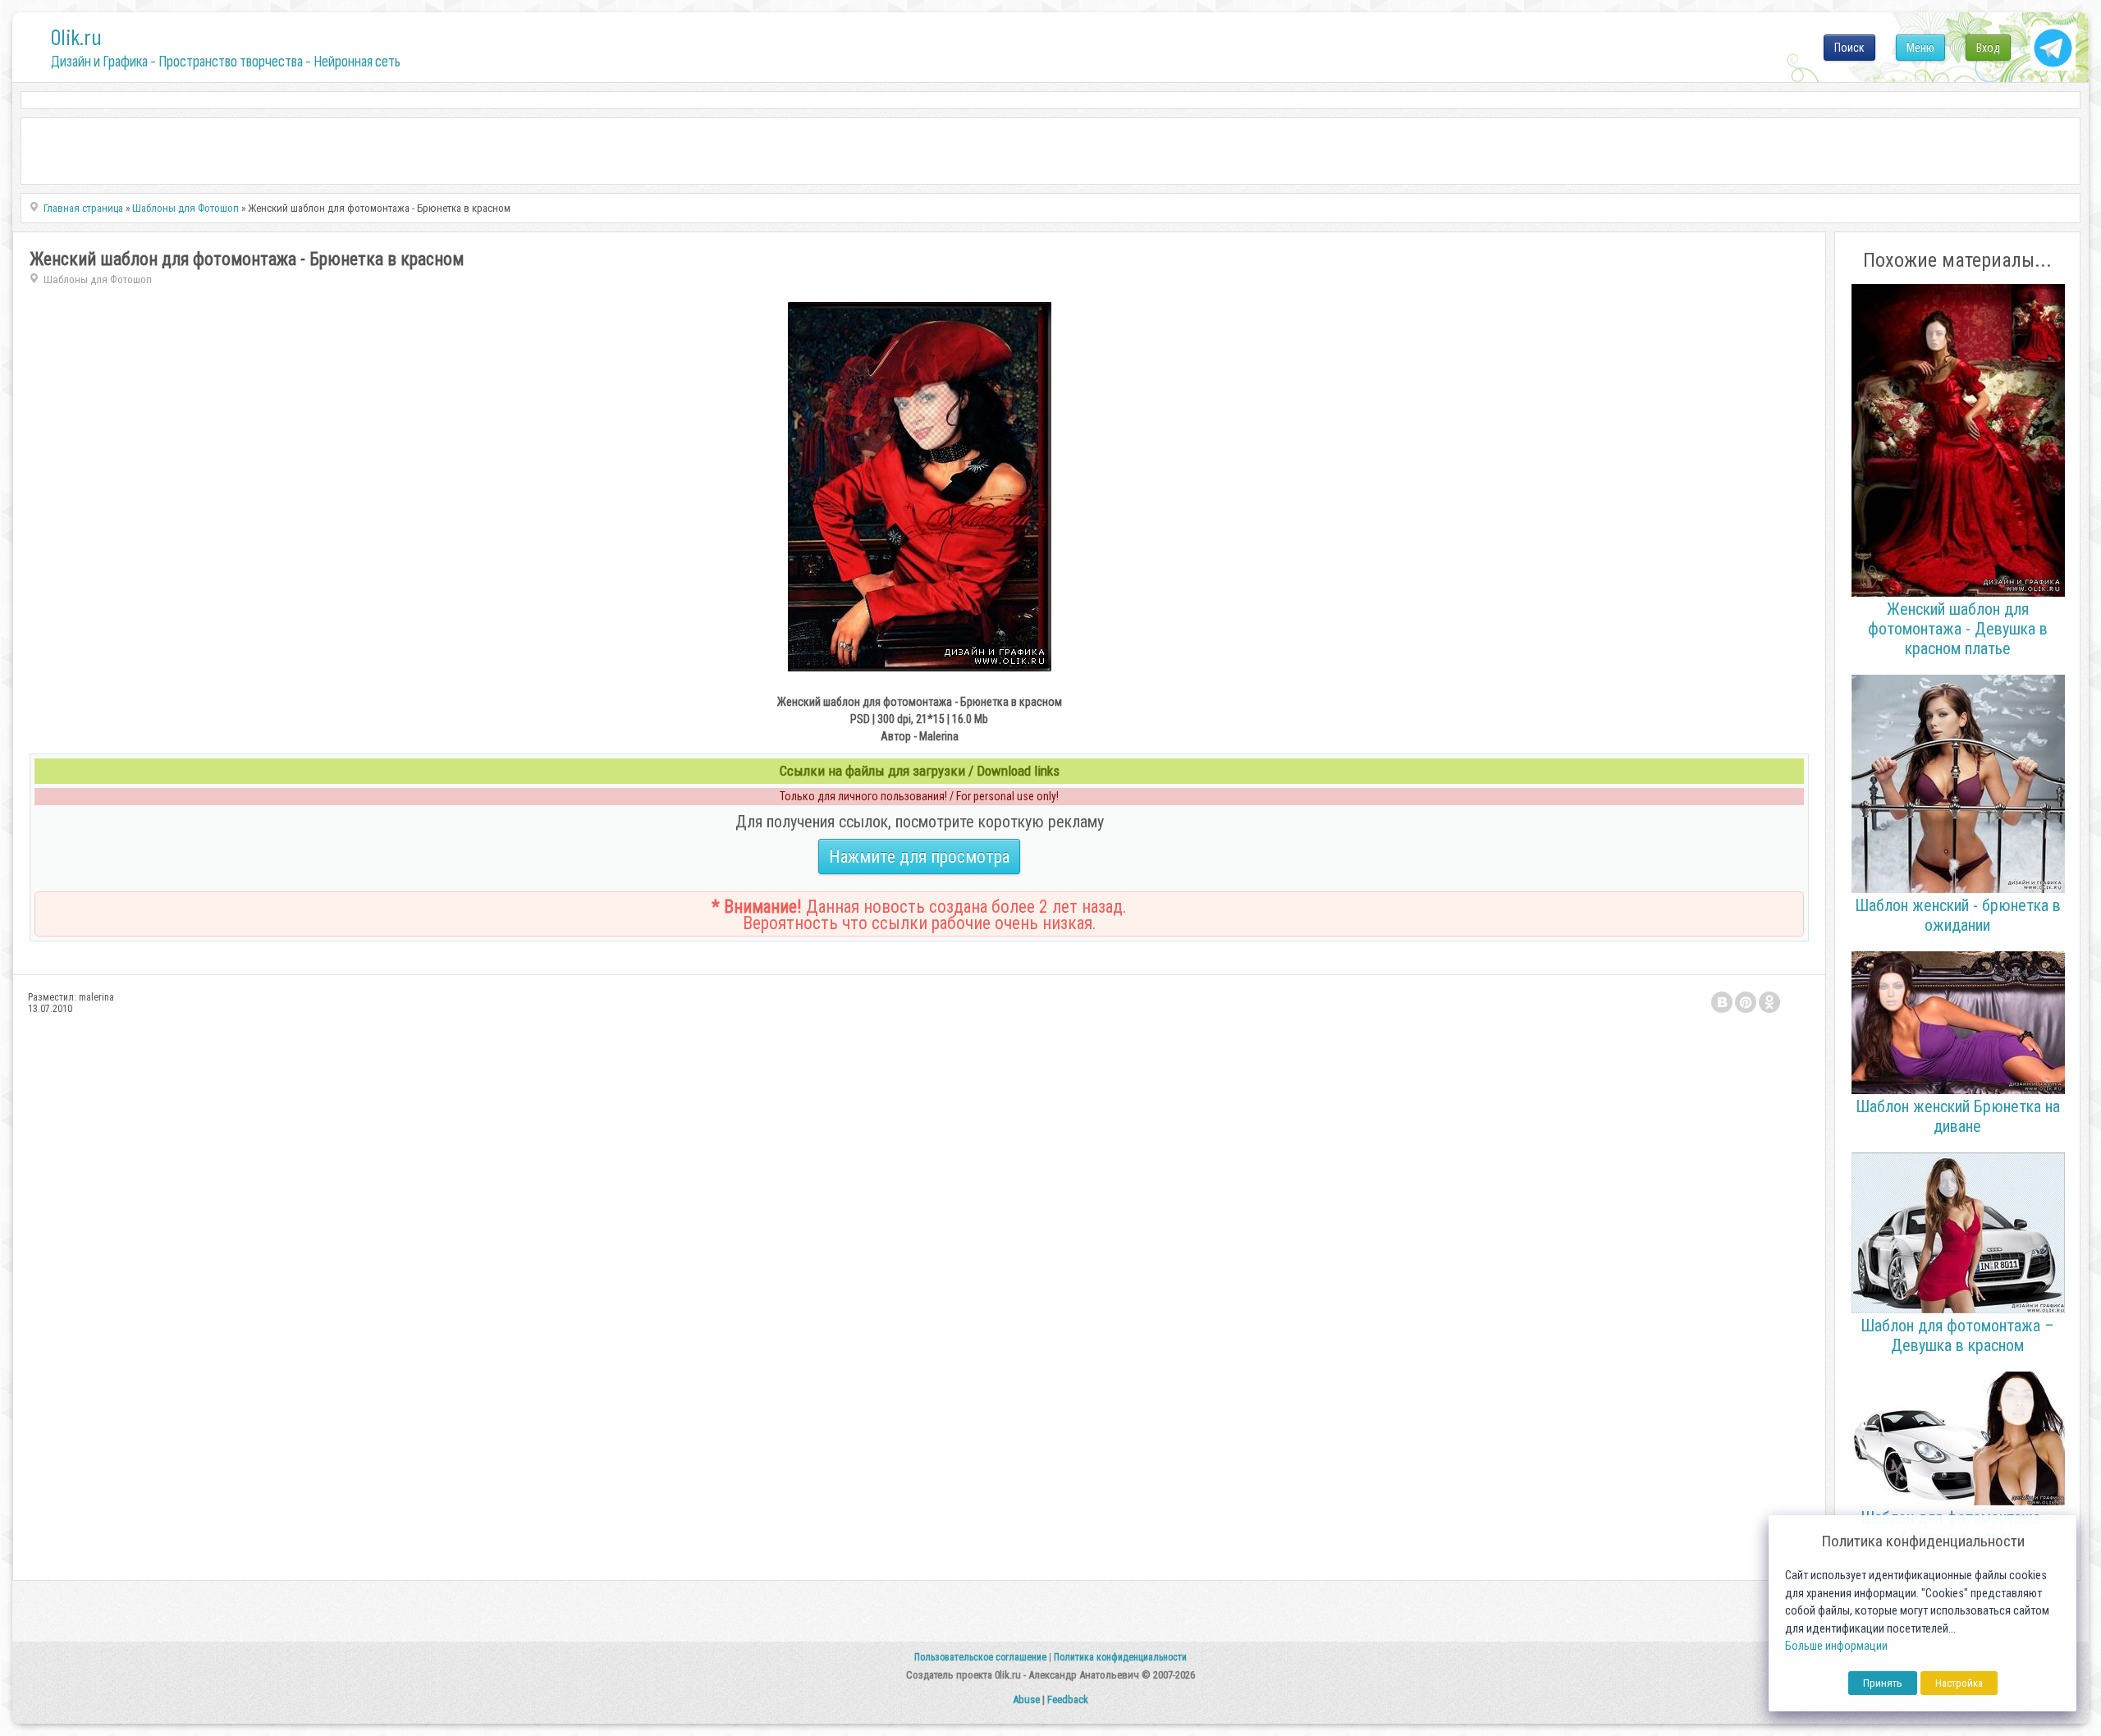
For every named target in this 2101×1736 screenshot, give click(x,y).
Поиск (1849, 48)
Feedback (1068, 1699)
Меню (1920, 48)
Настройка (1959, 1683)
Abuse (1026, 1699)
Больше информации (1836, 1646)
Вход (1988, 48)
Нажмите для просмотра (919, 857)
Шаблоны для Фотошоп (98, 279)
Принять (1883, 1683)
